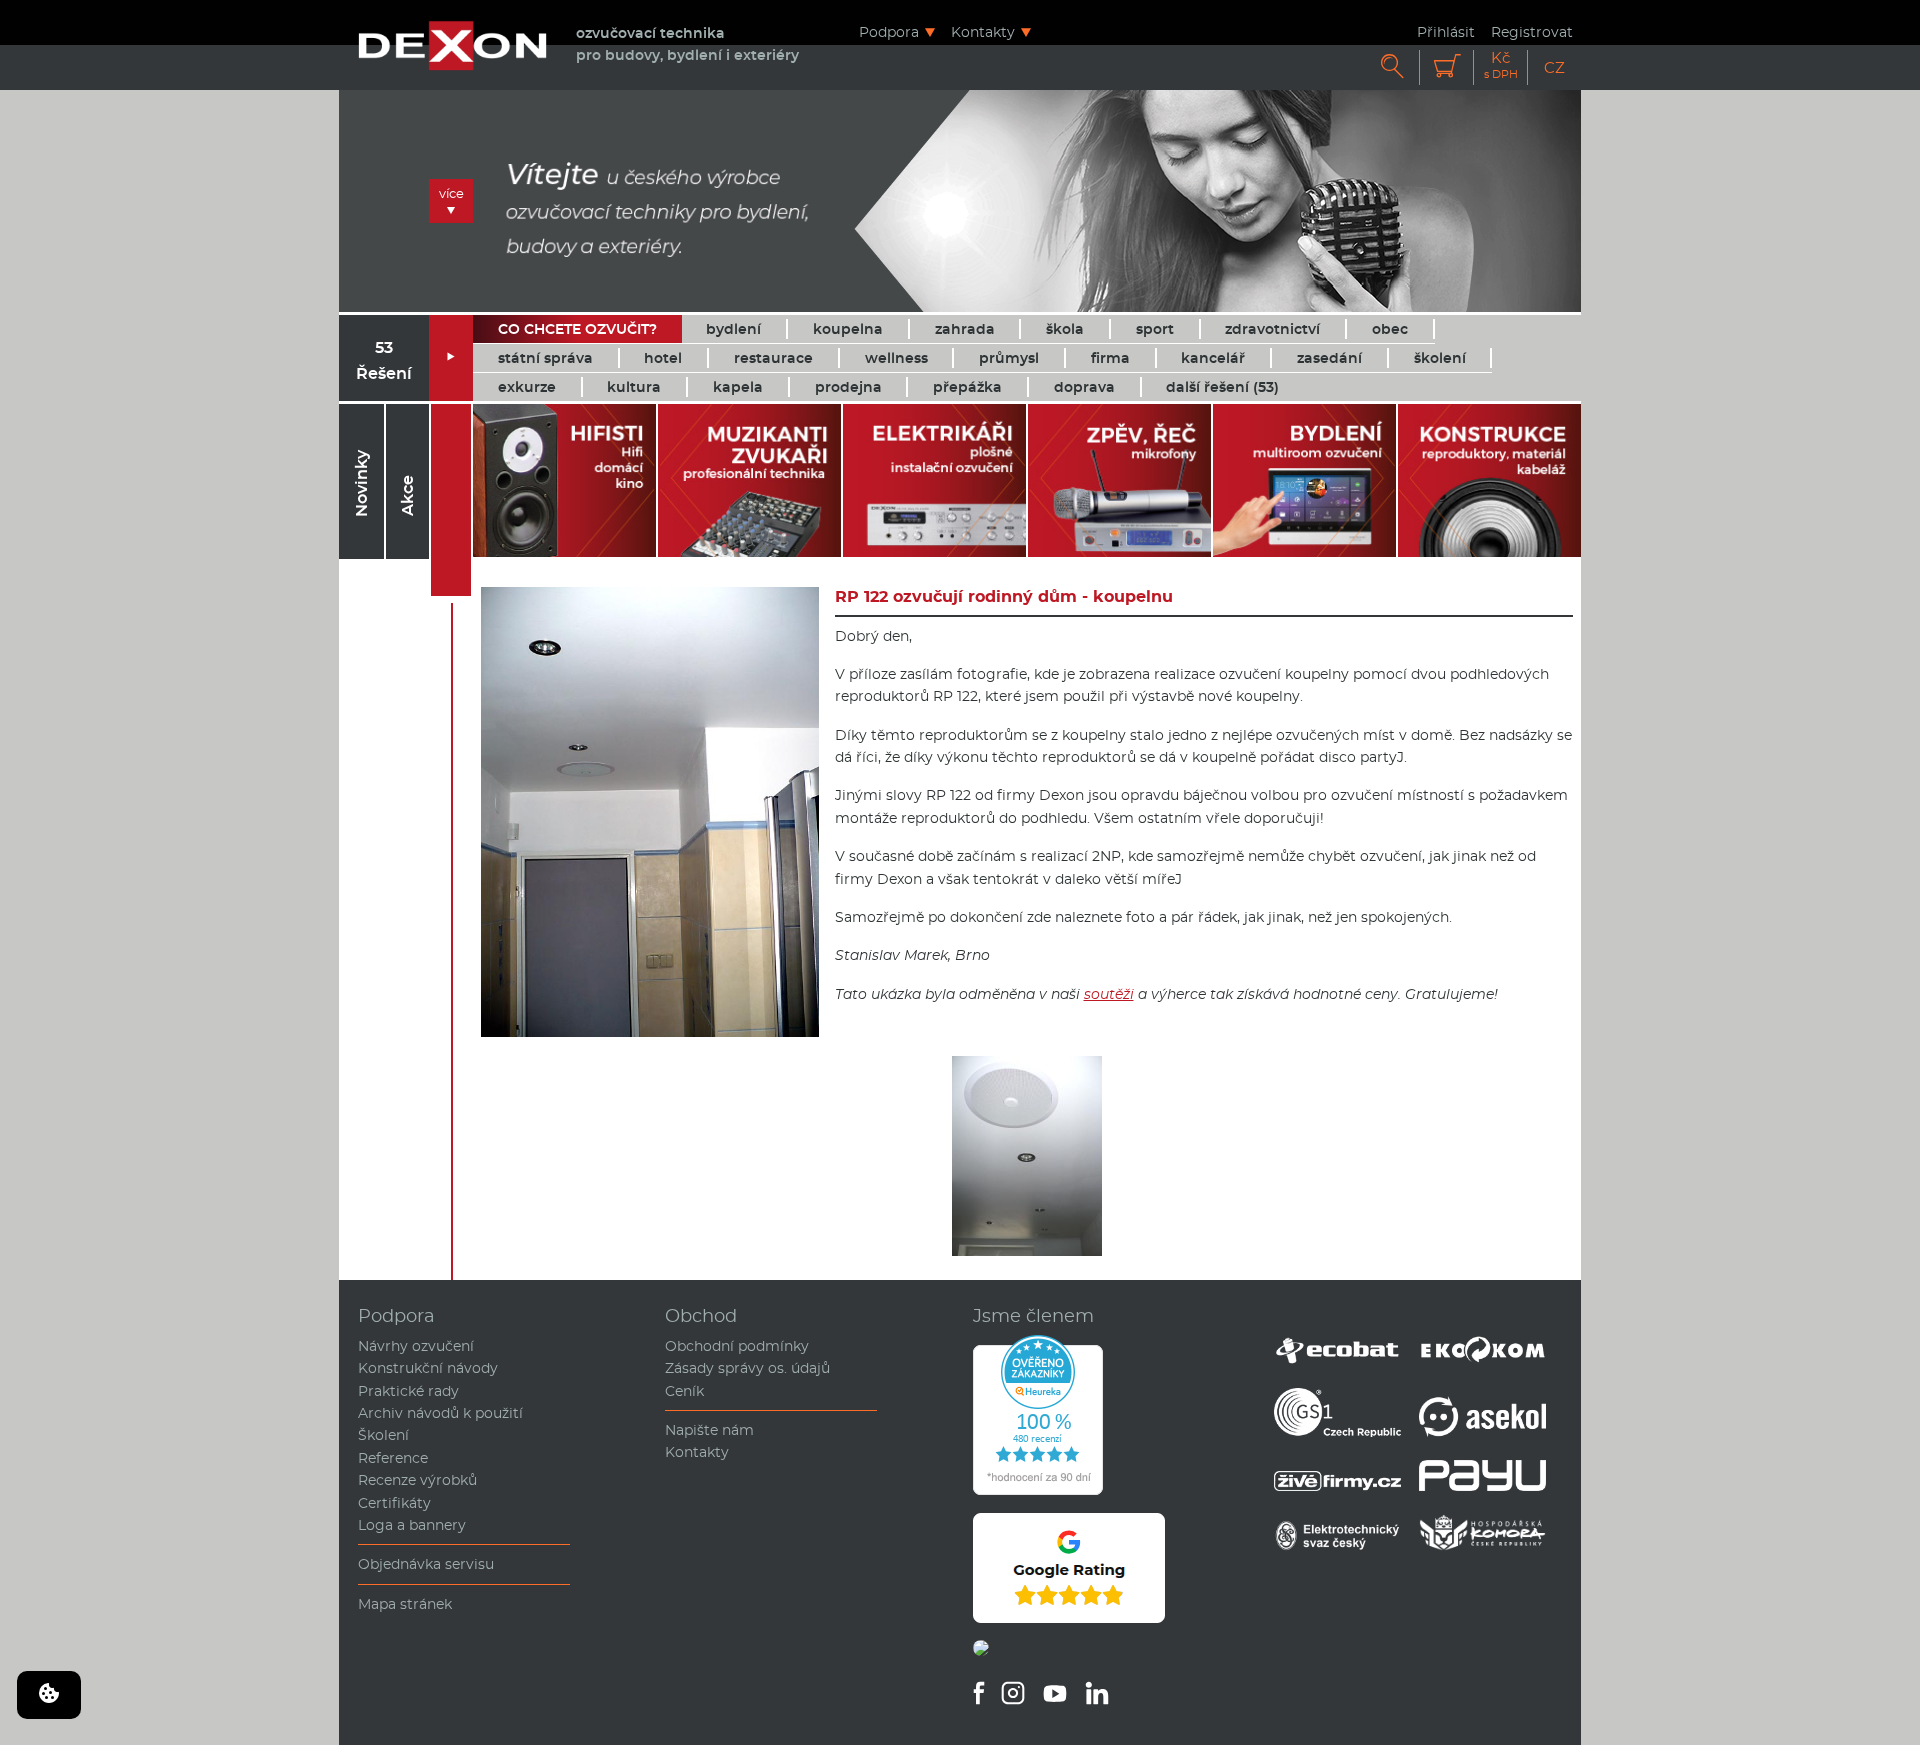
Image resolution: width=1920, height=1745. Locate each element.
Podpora (889, 31)
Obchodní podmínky (737, 1346)
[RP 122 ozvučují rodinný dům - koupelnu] (1027, 1250)
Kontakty (983, 31)
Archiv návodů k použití (440, 1413)
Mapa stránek (405, 1604)
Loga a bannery (412, 1525)
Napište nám (709, 1430)
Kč (1501, 65)
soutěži (1109, 994)
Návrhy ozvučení (416, 1346)
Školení (383, 1435)
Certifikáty (394, 1503)
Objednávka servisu (426, 1564)
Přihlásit (1446, 31)
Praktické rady (408, 1391)
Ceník (684, 1391)
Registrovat (1532, 31)
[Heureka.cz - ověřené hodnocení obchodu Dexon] (1038, 1490)
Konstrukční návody (428, 1368)
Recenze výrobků (417, 1480)
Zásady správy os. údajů (747, 1368)
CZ (1554, 67)
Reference (393, 1458)
